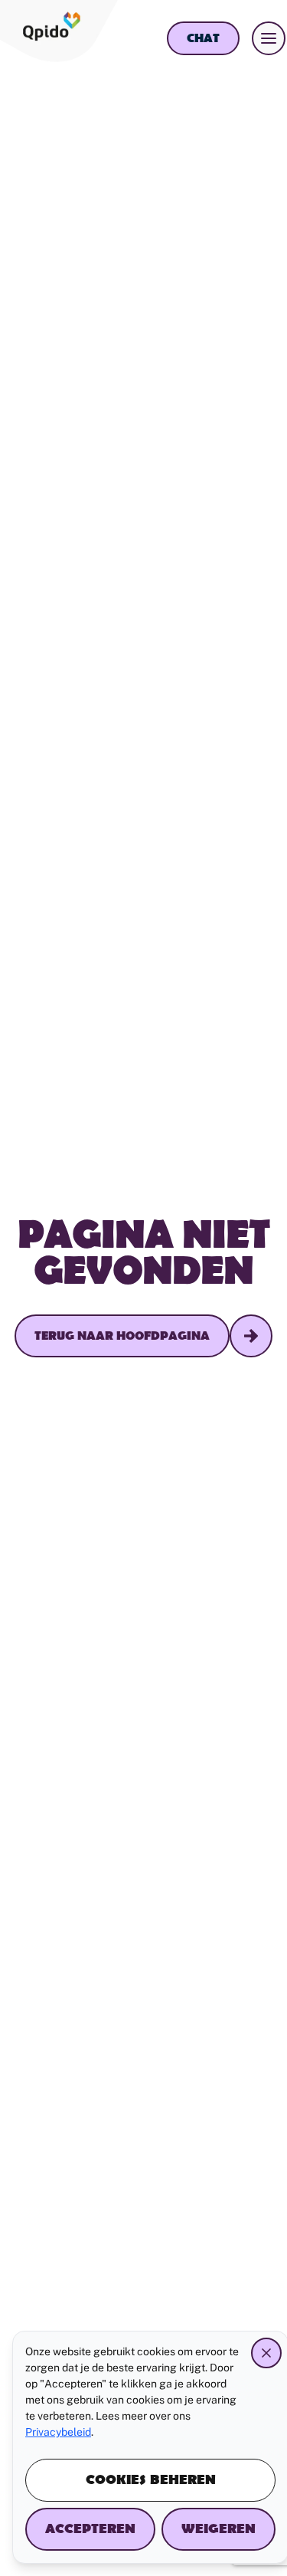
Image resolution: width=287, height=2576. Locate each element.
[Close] (266, 2353)
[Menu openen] (269, 38)
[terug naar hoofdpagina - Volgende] (251, 1336)
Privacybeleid (58, 2432)
